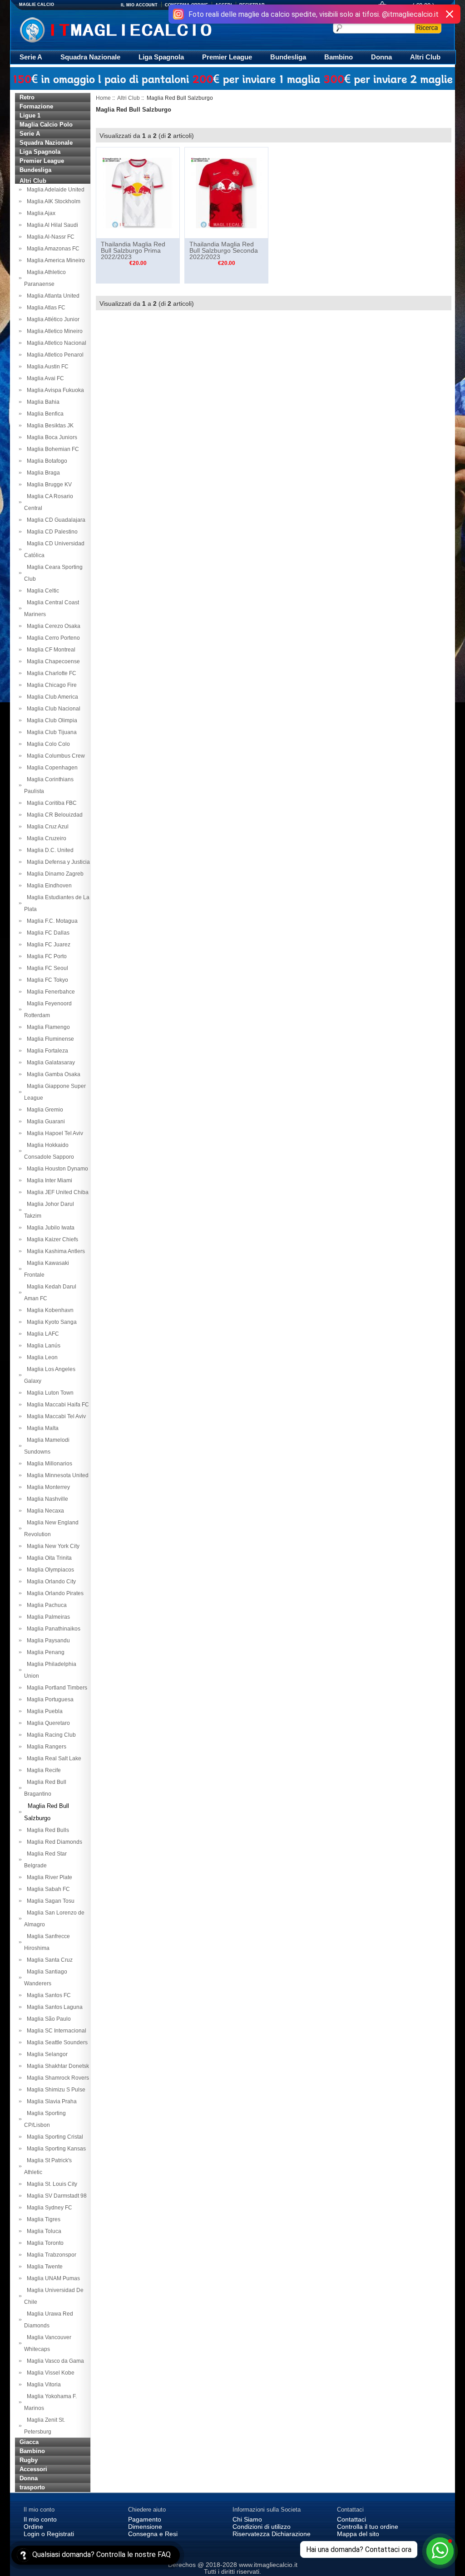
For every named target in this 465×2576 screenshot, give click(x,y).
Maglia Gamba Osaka (52, 1074)
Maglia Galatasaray (49, 1063)
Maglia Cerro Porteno (52, 638)
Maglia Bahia (42, 402)
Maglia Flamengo (47, 1027)
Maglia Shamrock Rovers (57, 2078)
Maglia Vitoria (42, 2385)
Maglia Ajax (40, 213)
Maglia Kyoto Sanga (50, 1322)
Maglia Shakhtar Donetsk (57, 2066)
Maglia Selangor (46, 2054)
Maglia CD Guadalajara (55, 520)
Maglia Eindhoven (48, 886)
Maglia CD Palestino (51, 532)
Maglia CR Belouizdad (53, 815)
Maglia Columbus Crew (54, 756)
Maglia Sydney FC (48, 2208)
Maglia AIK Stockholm (52, 201)
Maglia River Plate (48, 1877)
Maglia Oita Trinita (48, 1558)
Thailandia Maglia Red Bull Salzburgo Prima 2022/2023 (133, 250)
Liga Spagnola (161, 57)
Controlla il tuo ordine (368, 2527)
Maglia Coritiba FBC (50, 803)
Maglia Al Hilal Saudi (51, 225)
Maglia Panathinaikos (52, 1629)
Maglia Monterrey (47, 1487)
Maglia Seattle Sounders (56, 2042)
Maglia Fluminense (49, 1039)
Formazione (36, 106)
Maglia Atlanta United (52, 296)
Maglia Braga (42, 473)
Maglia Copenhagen (51, 768)
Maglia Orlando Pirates (54, 1593)
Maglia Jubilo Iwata (49, 1228)
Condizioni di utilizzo (262, 2527)
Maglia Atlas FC (45, 308)
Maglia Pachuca (45, 1605)
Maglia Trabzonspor (50, 2255)
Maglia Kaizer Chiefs (51, 1239)
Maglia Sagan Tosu (49, 1901)
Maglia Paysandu (47, 1641)
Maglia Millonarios (48, 1464)
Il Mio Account (139, 5)
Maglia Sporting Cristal (54, 2137)
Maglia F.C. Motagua (51, 921)
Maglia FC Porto (45, 956)
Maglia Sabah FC (47, 1889)
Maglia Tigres (42, 2219)
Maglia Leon (41, 1357)
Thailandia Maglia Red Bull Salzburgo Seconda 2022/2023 (224, 250)
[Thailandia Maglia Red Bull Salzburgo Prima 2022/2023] (138, 192)
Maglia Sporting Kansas (55, 2149)
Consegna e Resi (153, 2534)
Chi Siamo (247, 2519)
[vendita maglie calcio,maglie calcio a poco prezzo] (135, 29)
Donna (381, 57)
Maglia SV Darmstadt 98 (55, 2196)
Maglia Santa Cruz (48, 1960)
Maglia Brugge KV (48, 485)
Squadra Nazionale (90, 57)
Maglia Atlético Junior (52, 319)
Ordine (33, 2527)
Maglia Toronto (44, 2243)
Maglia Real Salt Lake (53, 1758)
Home (103, 98)
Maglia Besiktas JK (49, 426)
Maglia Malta (41, 1428)
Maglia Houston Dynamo (56, 1169)
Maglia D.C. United (49, 850)
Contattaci (351, 2519)
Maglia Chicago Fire (50, 685)
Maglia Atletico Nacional (55, 343)
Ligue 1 (30, 115)
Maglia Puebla (43, 1711)
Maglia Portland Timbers (56, 1688)
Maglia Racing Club (50, 1735)
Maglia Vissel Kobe (49, 2373)
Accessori (33, 2469)
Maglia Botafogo (46, 461)
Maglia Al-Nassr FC (49, 237)
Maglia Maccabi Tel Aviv (55, 1416)
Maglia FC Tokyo (46, 980)
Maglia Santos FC (47, 1995)
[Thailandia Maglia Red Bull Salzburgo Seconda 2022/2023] (226, 192)
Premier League (227, 57)
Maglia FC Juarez (47, 945)
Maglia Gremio (44, 1110)
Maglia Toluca (43, 2231)
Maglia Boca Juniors (51, 437)
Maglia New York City (52, 1546)
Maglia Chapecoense (52, 661)
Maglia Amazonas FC (52, 249)
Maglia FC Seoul (46, 968)
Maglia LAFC (42, 1334)
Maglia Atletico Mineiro (53, 331)
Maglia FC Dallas (47, 933)
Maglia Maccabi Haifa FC (57, 1405)
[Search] (428, 28)
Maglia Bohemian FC (52, 449)
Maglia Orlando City (50, 1582)
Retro (27, 97)
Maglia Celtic (42, 591)
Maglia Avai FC (44, 378)
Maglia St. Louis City (51, 2184)
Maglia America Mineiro (54, 260)
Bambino (339, 57)
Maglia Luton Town (49, 1393)
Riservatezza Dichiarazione (272, 2534)
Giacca (29, 2442)
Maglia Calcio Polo (46, 125)
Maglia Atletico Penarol (54, 355)
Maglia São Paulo (47, 2019)
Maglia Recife (42, 1770)
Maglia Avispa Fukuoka (54, 390)
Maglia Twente (43, 2267)
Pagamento (145, 2519)
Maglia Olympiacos (49, 1570)
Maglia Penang (44, 1652)
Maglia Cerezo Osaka (52, 626)
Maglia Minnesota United (56, 1475)
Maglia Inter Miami (48, 1180)
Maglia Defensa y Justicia (57, 862)
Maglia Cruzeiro (45, 838)
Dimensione (145, 2527)
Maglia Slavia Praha (50, 2101)
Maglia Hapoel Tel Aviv (54, 1133)
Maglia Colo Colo (47, 744)
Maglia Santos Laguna (53, 2007)
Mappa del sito (358, 2534)
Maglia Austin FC (46, 367)
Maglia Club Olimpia (51, 720)
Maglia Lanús (42, 1346)
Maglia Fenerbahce (49, 992)
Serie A (31, 57)
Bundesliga (288, 57)
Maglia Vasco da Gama (54, 2361)
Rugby (29, 2460)
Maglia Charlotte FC (50, 673)
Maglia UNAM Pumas (52, 2278)
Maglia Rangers (45, 1747)
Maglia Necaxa (44, 1511)
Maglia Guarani (45, 1121)
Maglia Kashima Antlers (54, 1251)
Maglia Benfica (44, 414)
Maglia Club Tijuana (50, 732)
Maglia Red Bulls (47, 1830)
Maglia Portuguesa (49, 1699)
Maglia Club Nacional (52, 709)
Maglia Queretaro (47, 1723)
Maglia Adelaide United (54, 190)
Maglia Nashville (46, 1499)
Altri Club (425, 57)
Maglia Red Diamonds (53, 1842)
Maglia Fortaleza (46, 1051)
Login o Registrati (49, 2534)
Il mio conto (40, 2519)
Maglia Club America (51, 697)
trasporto (32, 2487)
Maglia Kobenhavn (49, 1310)
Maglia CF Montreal (50, 650)
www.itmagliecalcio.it (268, 2565)
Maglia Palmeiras (47, 1617)
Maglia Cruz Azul (46, 827)
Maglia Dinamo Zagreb (54, 874)
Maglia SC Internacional (55, 2031)
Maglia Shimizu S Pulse (55, 2090)
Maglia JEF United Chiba (56, 1192)
